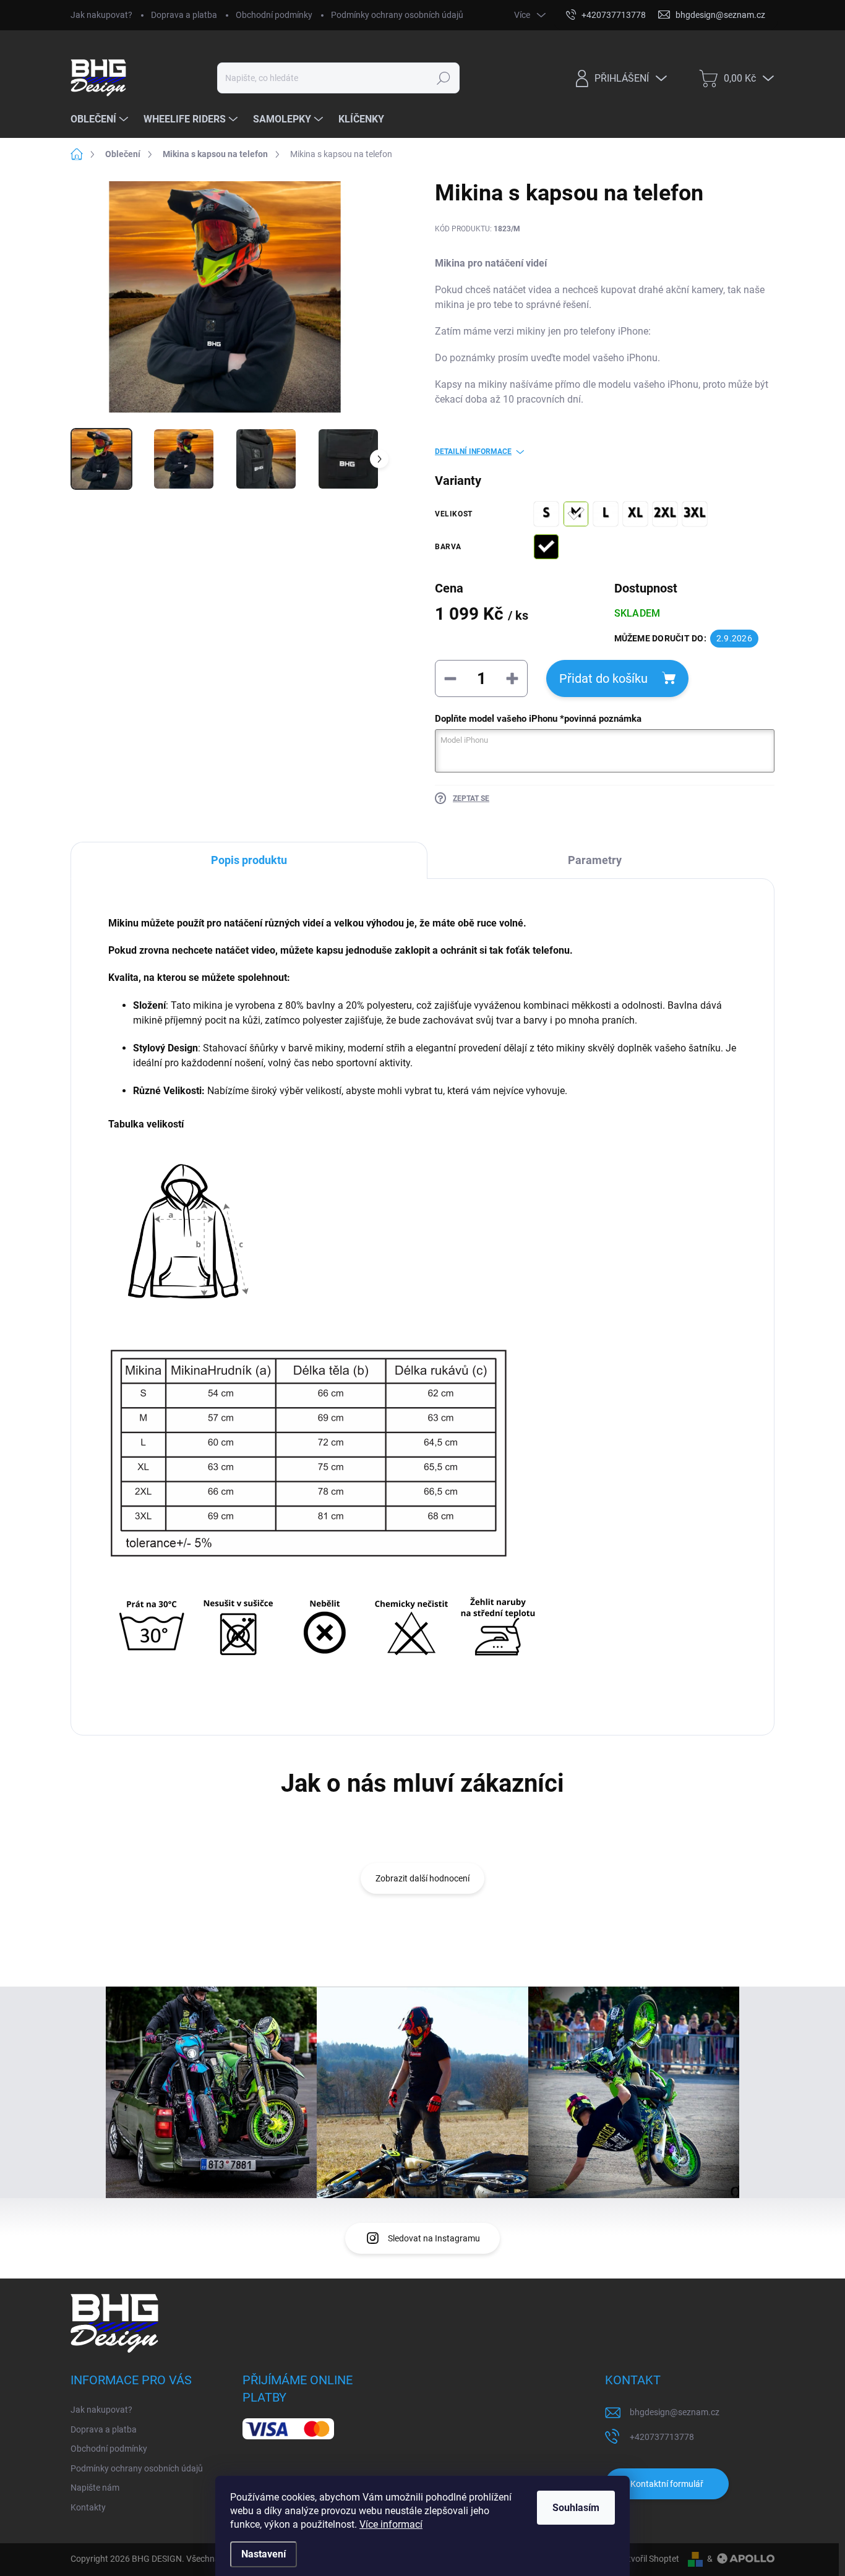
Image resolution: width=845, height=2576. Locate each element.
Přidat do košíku (603, 678)
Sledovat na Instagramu (434, 2238)
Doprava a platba (184, 15)
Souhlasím (576, 2508)
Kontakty (88, 2507)
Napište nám (95, 2488)
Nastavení (264, 2554)
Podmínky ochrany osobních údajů (397, 15)
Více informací (391, 2524)
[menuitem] (101, 119)
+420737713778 (662, 2437)
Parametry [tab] (595, 860)
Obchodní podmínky (274, 15)
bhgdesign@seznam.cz (675, 2412)
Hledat (444, 78)
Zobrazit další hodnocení (422, 1878)
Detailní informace (473, 451)
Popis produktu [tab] (249, 860)
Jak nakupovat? (101, 15)
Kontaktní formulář (667, 2484)
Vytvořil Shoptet (649, 2559)
